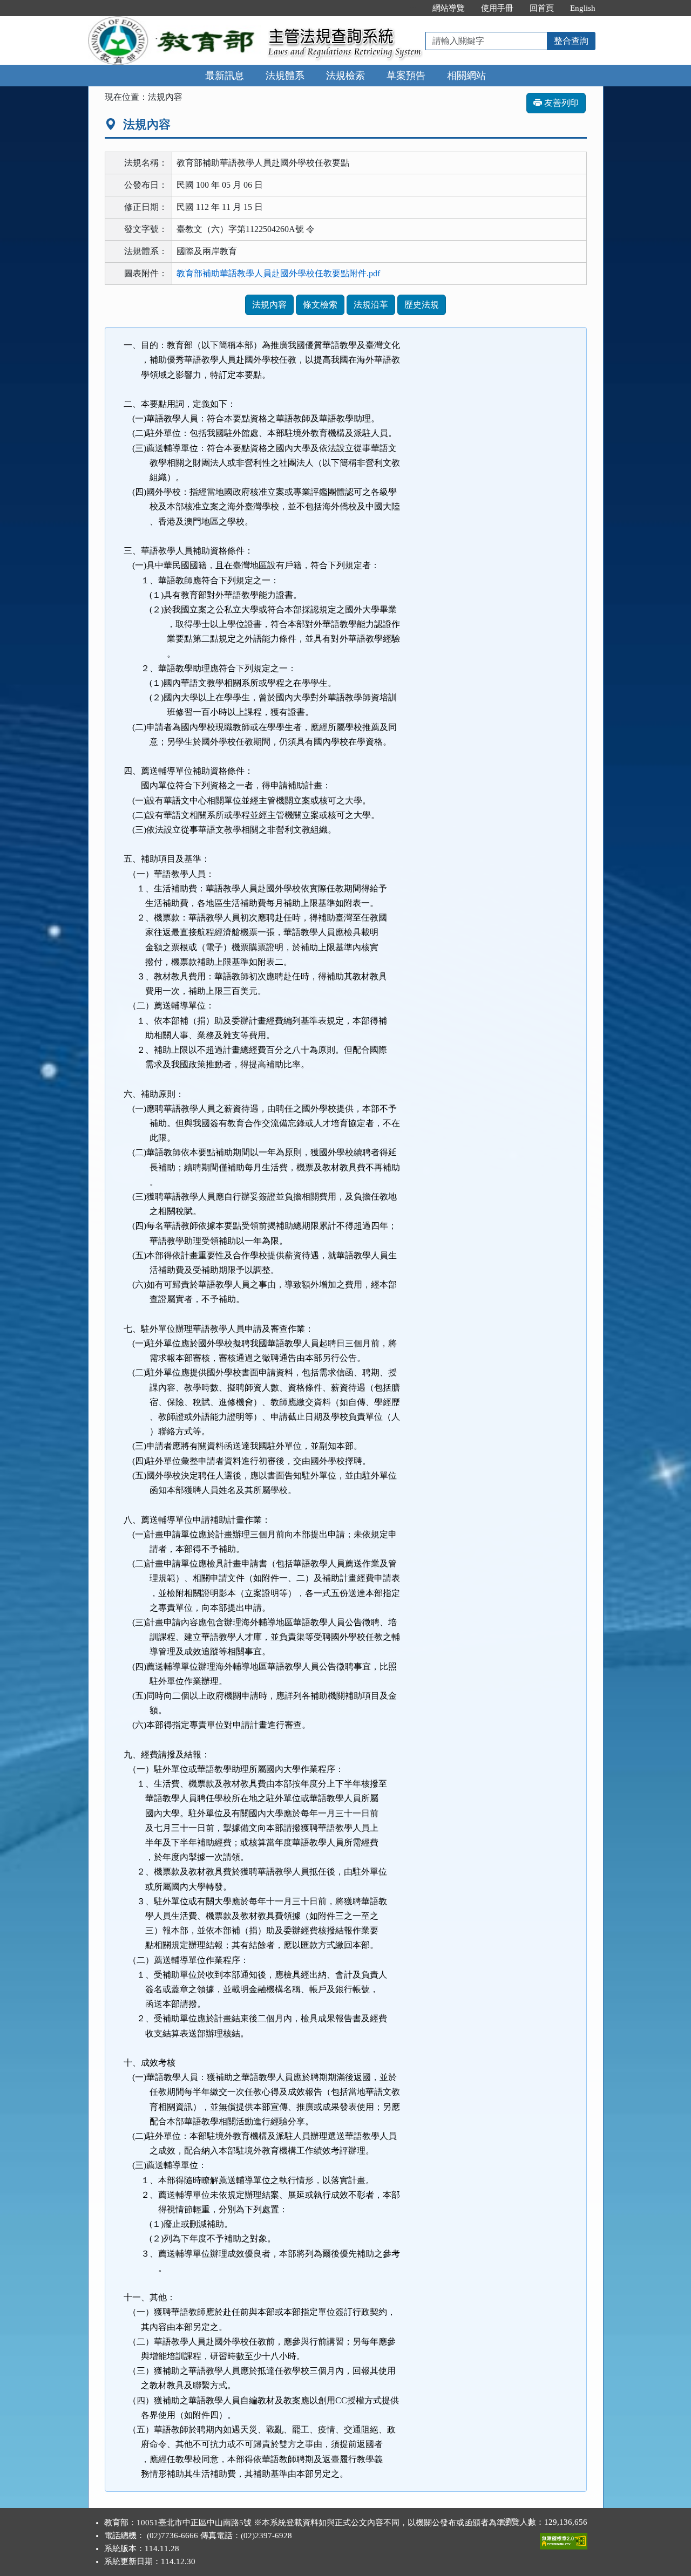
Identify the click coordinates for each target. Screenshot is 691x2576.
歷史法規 (422, 305)
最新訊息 (225, 76)
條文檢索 (320, 305)
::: (413, 8)
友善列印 (560, 103)
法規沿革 (371, 305)
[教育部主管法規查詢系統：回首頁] (174, 22)
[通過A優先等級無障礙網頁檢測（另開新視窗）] (564, 2539)
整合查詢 (571, 41)
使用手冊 (497, 8)
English (583, 8)
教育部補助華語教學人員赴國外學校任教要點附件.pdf (278, 273)
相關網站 (466, 76)
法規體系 (285, 76)
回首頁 (542, 8)
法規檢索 (345, 76)
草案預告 (406, 76)
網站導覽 (449, 8)
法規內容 (269, 305)
